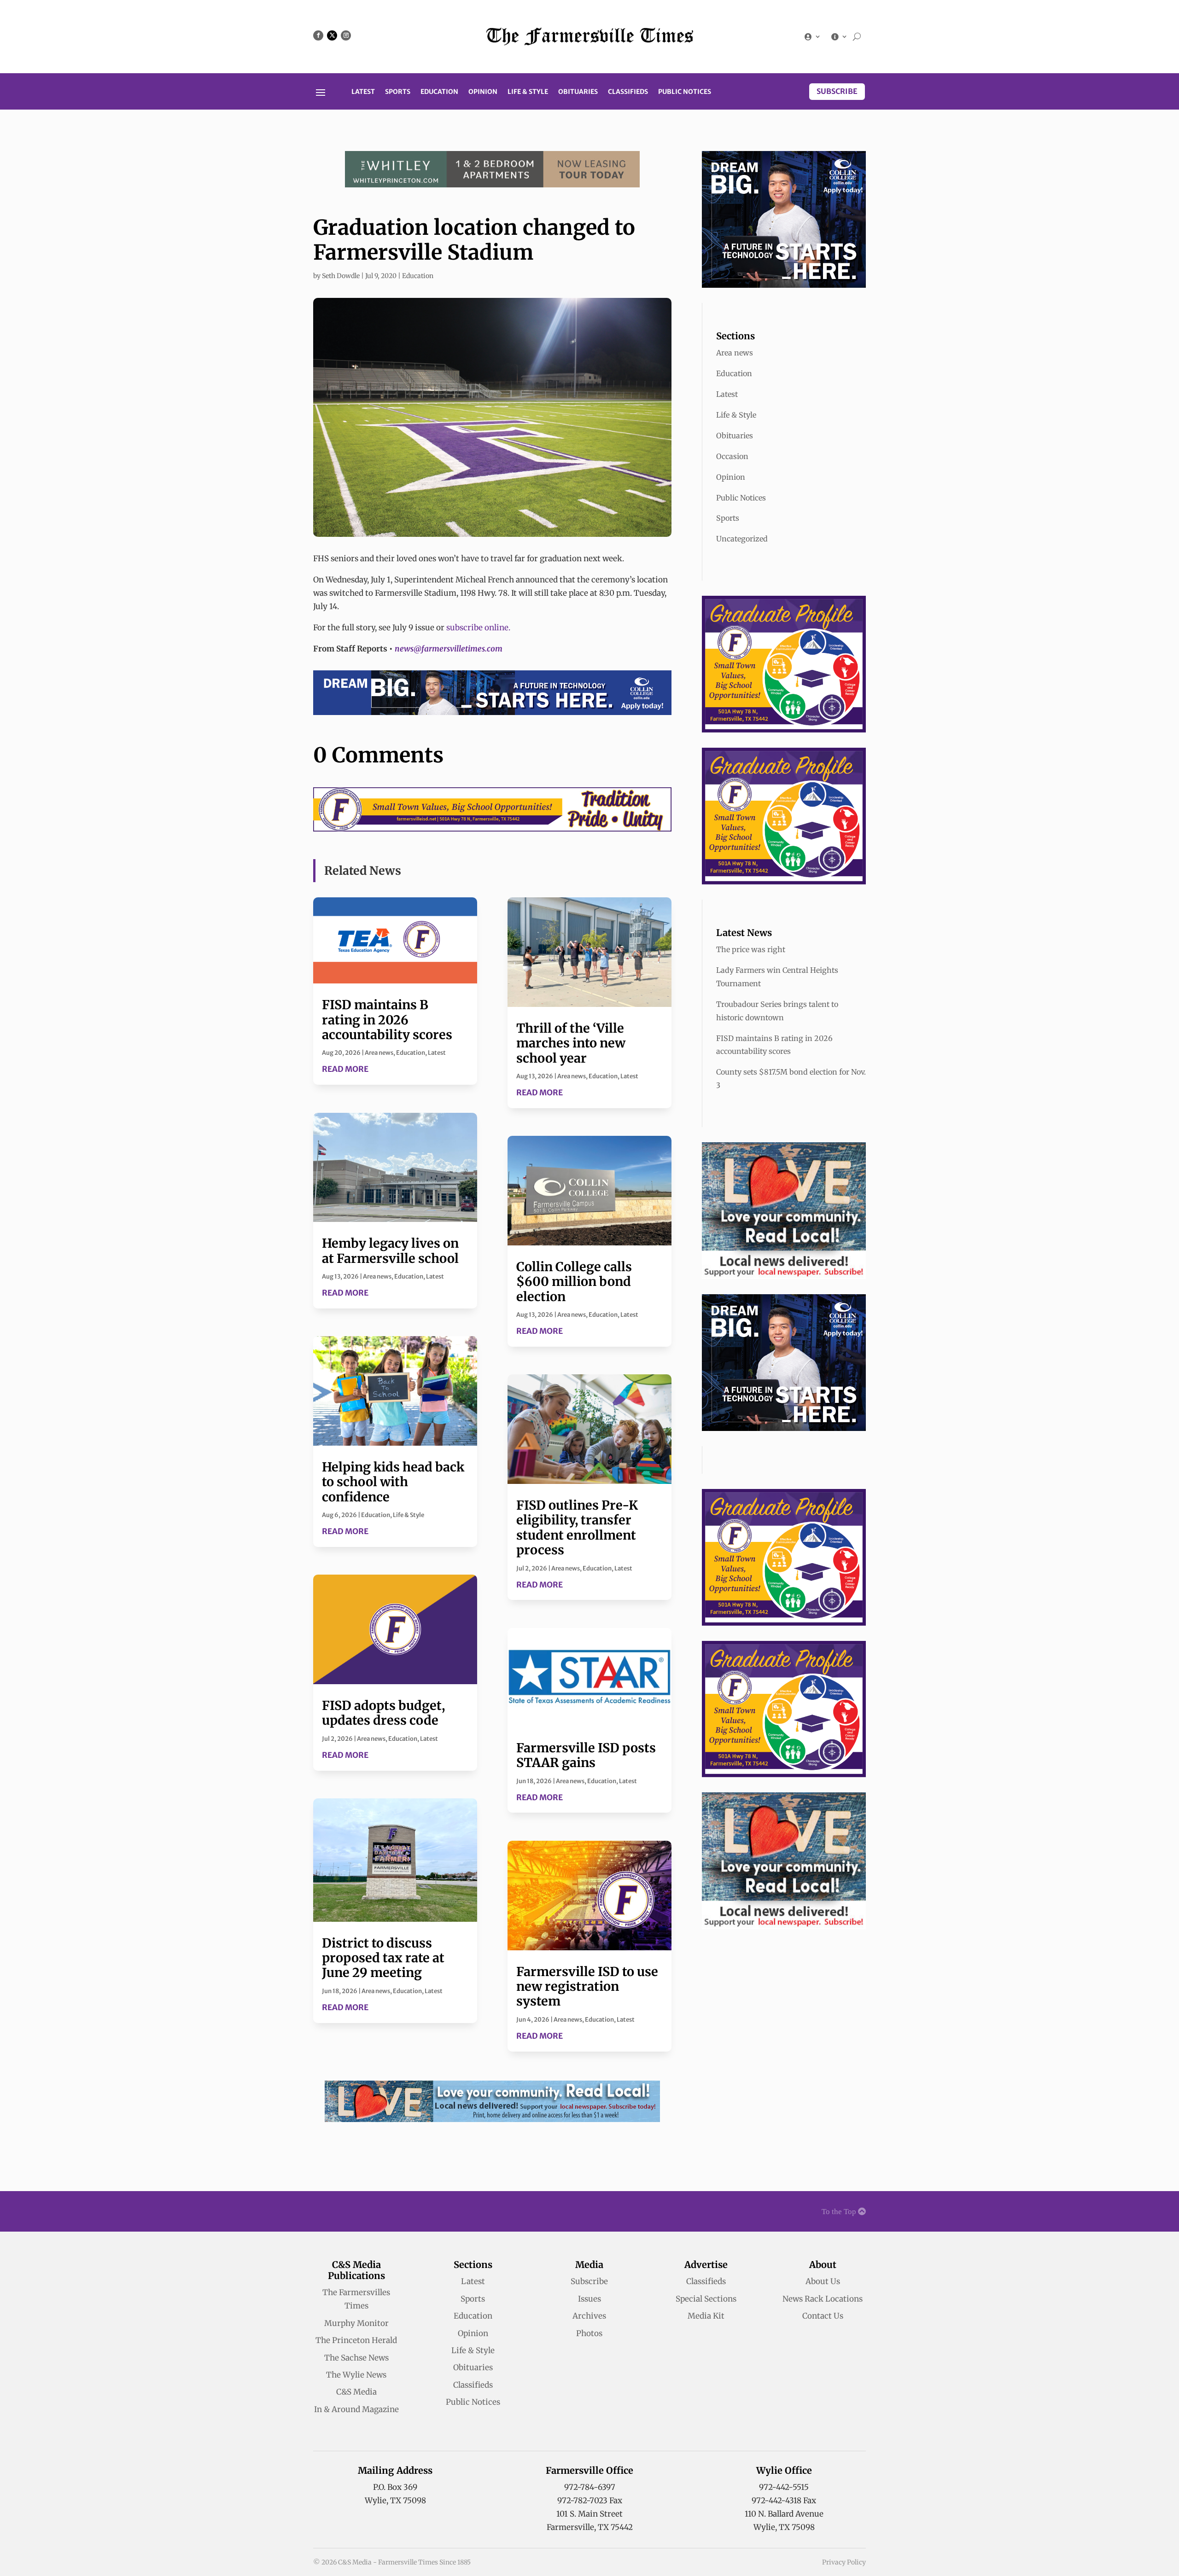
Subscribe (837, 91)
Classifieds (628, 92)
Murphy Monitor (356, 2323)
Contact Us (823, 2316)
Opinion (483, 92)
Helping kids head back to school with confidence (393, 1482)
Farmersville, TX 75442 (590, 2527)
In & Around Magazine (356, 2409)
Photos (589, 2333)
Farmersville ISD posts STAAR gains (586, 1755)
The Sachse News (356, 2358)
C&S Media (356, 2392)
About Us (823, 2281)
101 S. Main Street (589, 2514)
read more (345, 1069)
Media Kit (706, 2316)
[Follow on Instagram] (346, 35)
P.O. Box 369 (395, 2487)
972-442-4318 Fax (784, 2500)
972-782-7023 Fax (590, 2500)
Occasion (732, 456)
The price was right (751, 949)
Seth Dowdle (341, 276)
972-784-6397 (590, 2487)
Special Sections (706, 2299)
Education (439, 92)
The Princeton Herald (356, 2340)
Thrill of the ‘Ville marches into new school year (571, 1043)
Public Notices (685, 92)
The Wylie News (356, 2375)
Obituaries (578, 92)
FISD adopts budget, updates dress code (383, 1713)
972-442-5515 (784, 2487)
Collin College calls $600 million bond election (574, 1282)
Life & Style (528, 92)
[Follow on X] (332, 35)
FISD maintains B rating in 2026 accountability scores (387, 1020)
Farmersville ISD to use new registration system (587, 1986)
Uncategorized (742, 539)
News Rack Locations (823, 2299)
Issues (589, 2299)
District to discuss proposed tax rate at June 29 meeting (383, 1958)
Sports (398, 92)
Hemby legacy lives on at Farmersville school (390, 1250)
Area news (379, 1053)
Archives (589, 2316)
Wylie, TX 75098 (395, 2500)
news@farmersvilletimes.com (449, 649)
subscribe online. (478, 628)
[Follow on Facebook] (318, 35)
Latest (363, 92)
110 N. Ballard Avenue (784, 2514)
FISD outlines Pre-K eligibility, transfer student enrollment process (577, 1527)
